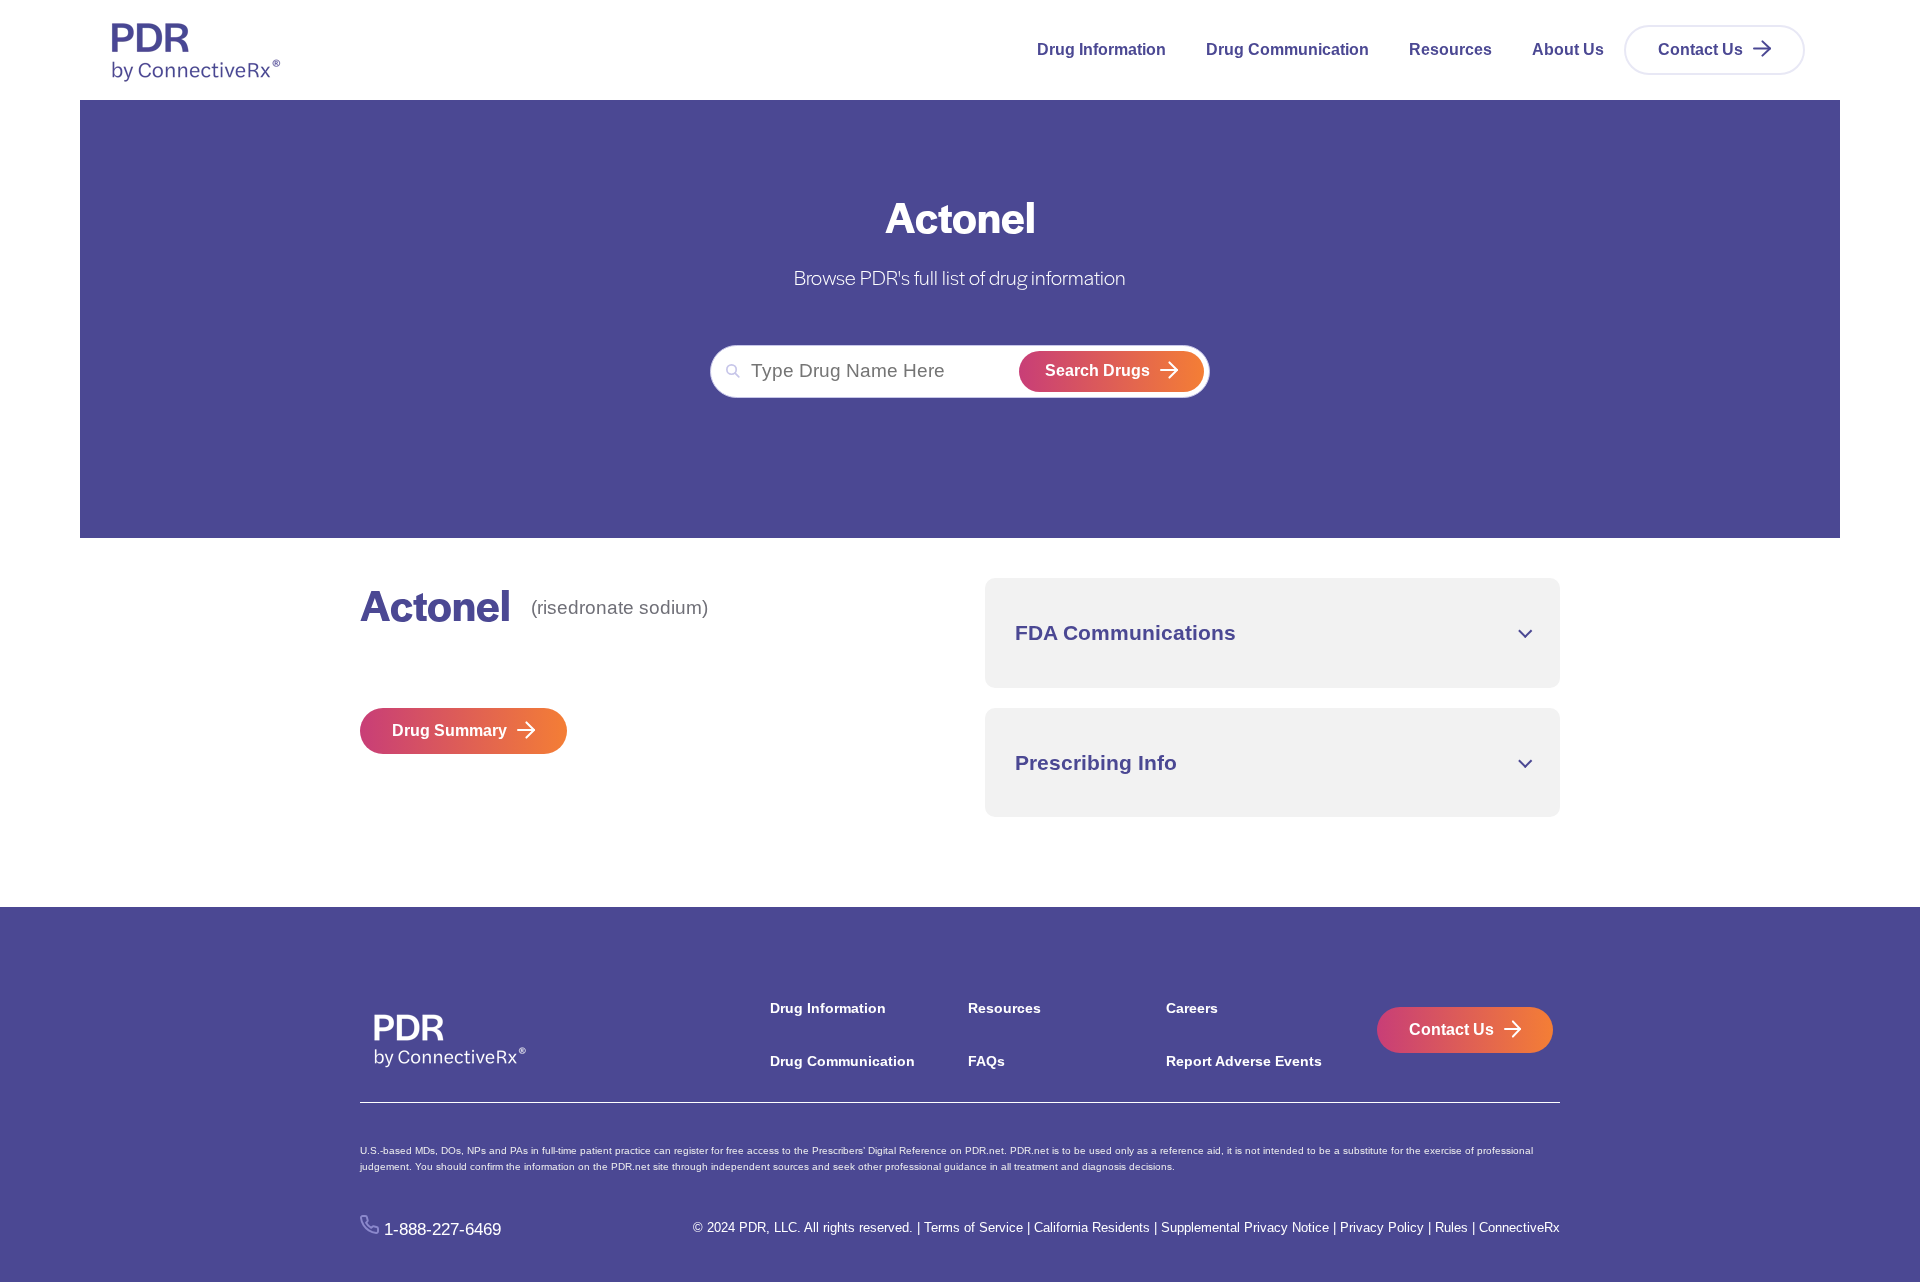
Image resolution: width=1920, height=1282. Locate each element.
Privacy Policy (1382, 1227)
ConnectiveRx (1519, 1227)
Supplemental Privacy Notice (1245, 1227)
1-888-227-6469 (442, 1228)
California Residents (1092, 1227)
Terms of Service (973, 1227)
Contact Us (1700, 49)
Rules (1451, 1227)
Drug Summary (449, 730)
